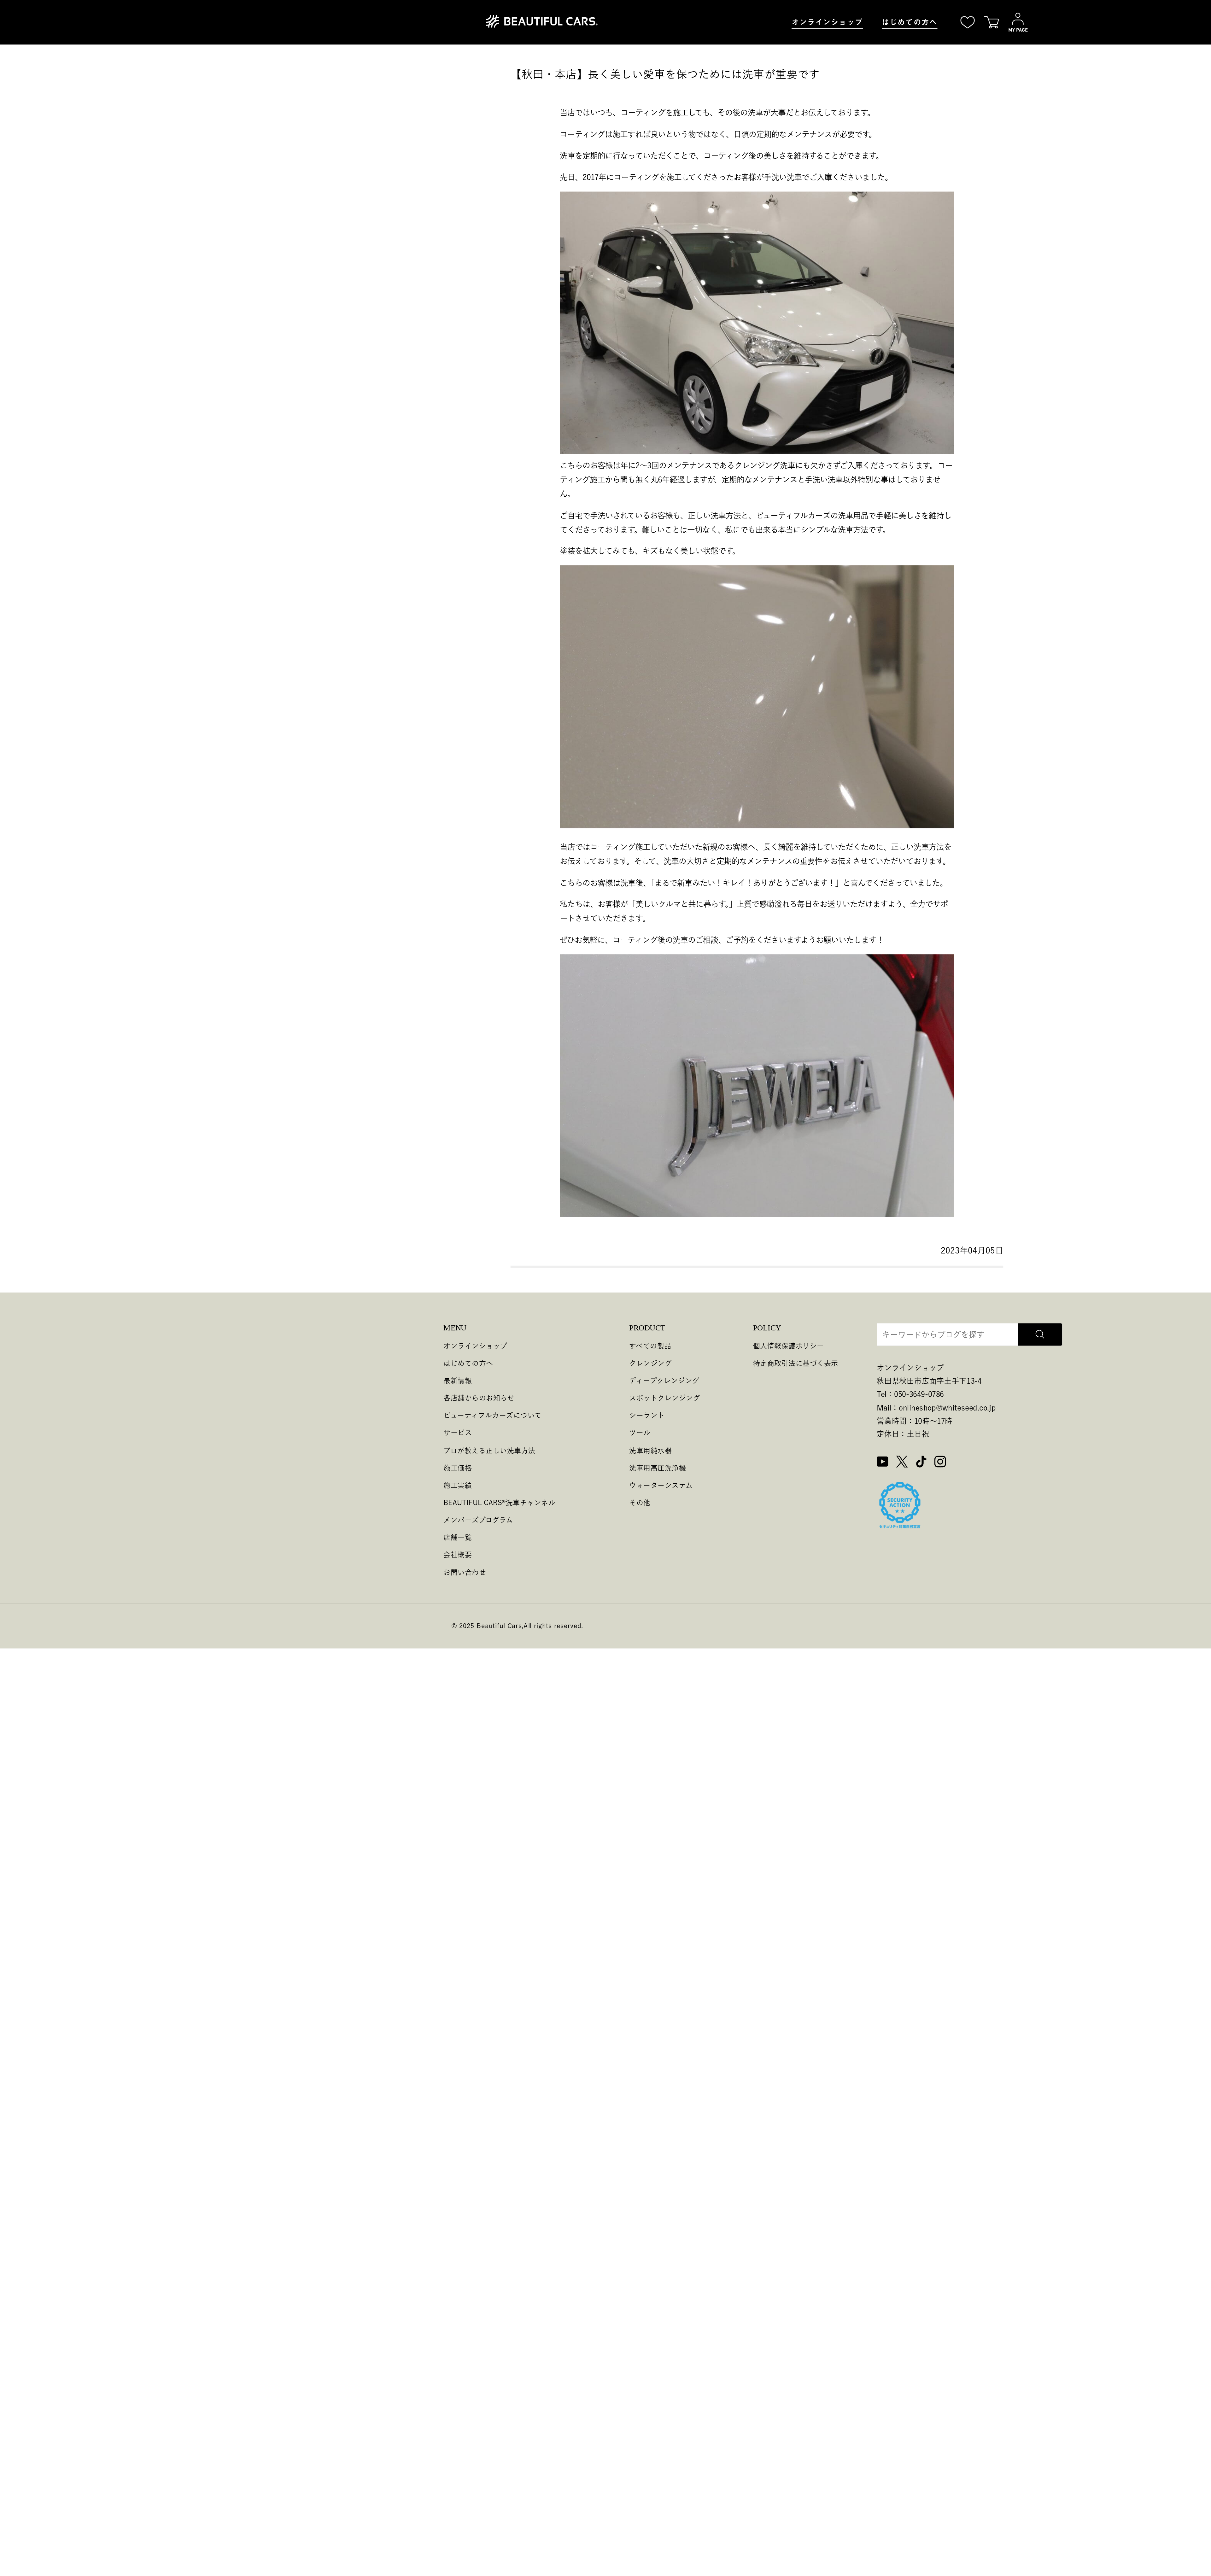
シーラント (647, 1415)
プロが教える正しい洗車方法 (489, 1450)
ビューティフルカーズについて (492, 1415)
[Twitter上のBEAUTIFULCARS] (902, 1463)
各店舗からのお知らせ (479, 1398)
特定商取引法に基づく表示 (796, 1363)
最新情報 (458, 1380)
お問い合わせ (465, 1572)
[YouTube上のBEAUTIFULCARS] (883, 1463)
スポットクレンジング (665, 1398)
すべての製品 (650, 1346)
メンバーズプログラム (478, 1520)
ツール (640, 1433)
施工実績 (458, 1485)
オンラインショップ (827, 22)
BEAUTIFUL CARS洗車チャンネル (499, 1502)
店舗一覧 (458, 1537)
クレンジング (650, 1363)
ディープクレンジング (664, 1380)
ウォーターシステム (661, 1485)
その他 (640, 1502)
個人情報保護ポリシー (789, 1346)
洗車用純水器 (650, 1450)
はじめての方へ (910, 22)
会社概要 (458, 1554)
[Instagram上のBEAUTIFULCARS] (940, 1463)
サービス (458, 1433)
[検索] (1040, 1335)
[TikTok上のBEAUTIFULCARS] (921, 1463)
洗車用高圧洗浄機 (658, 1467)
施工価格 (458, 1467)
